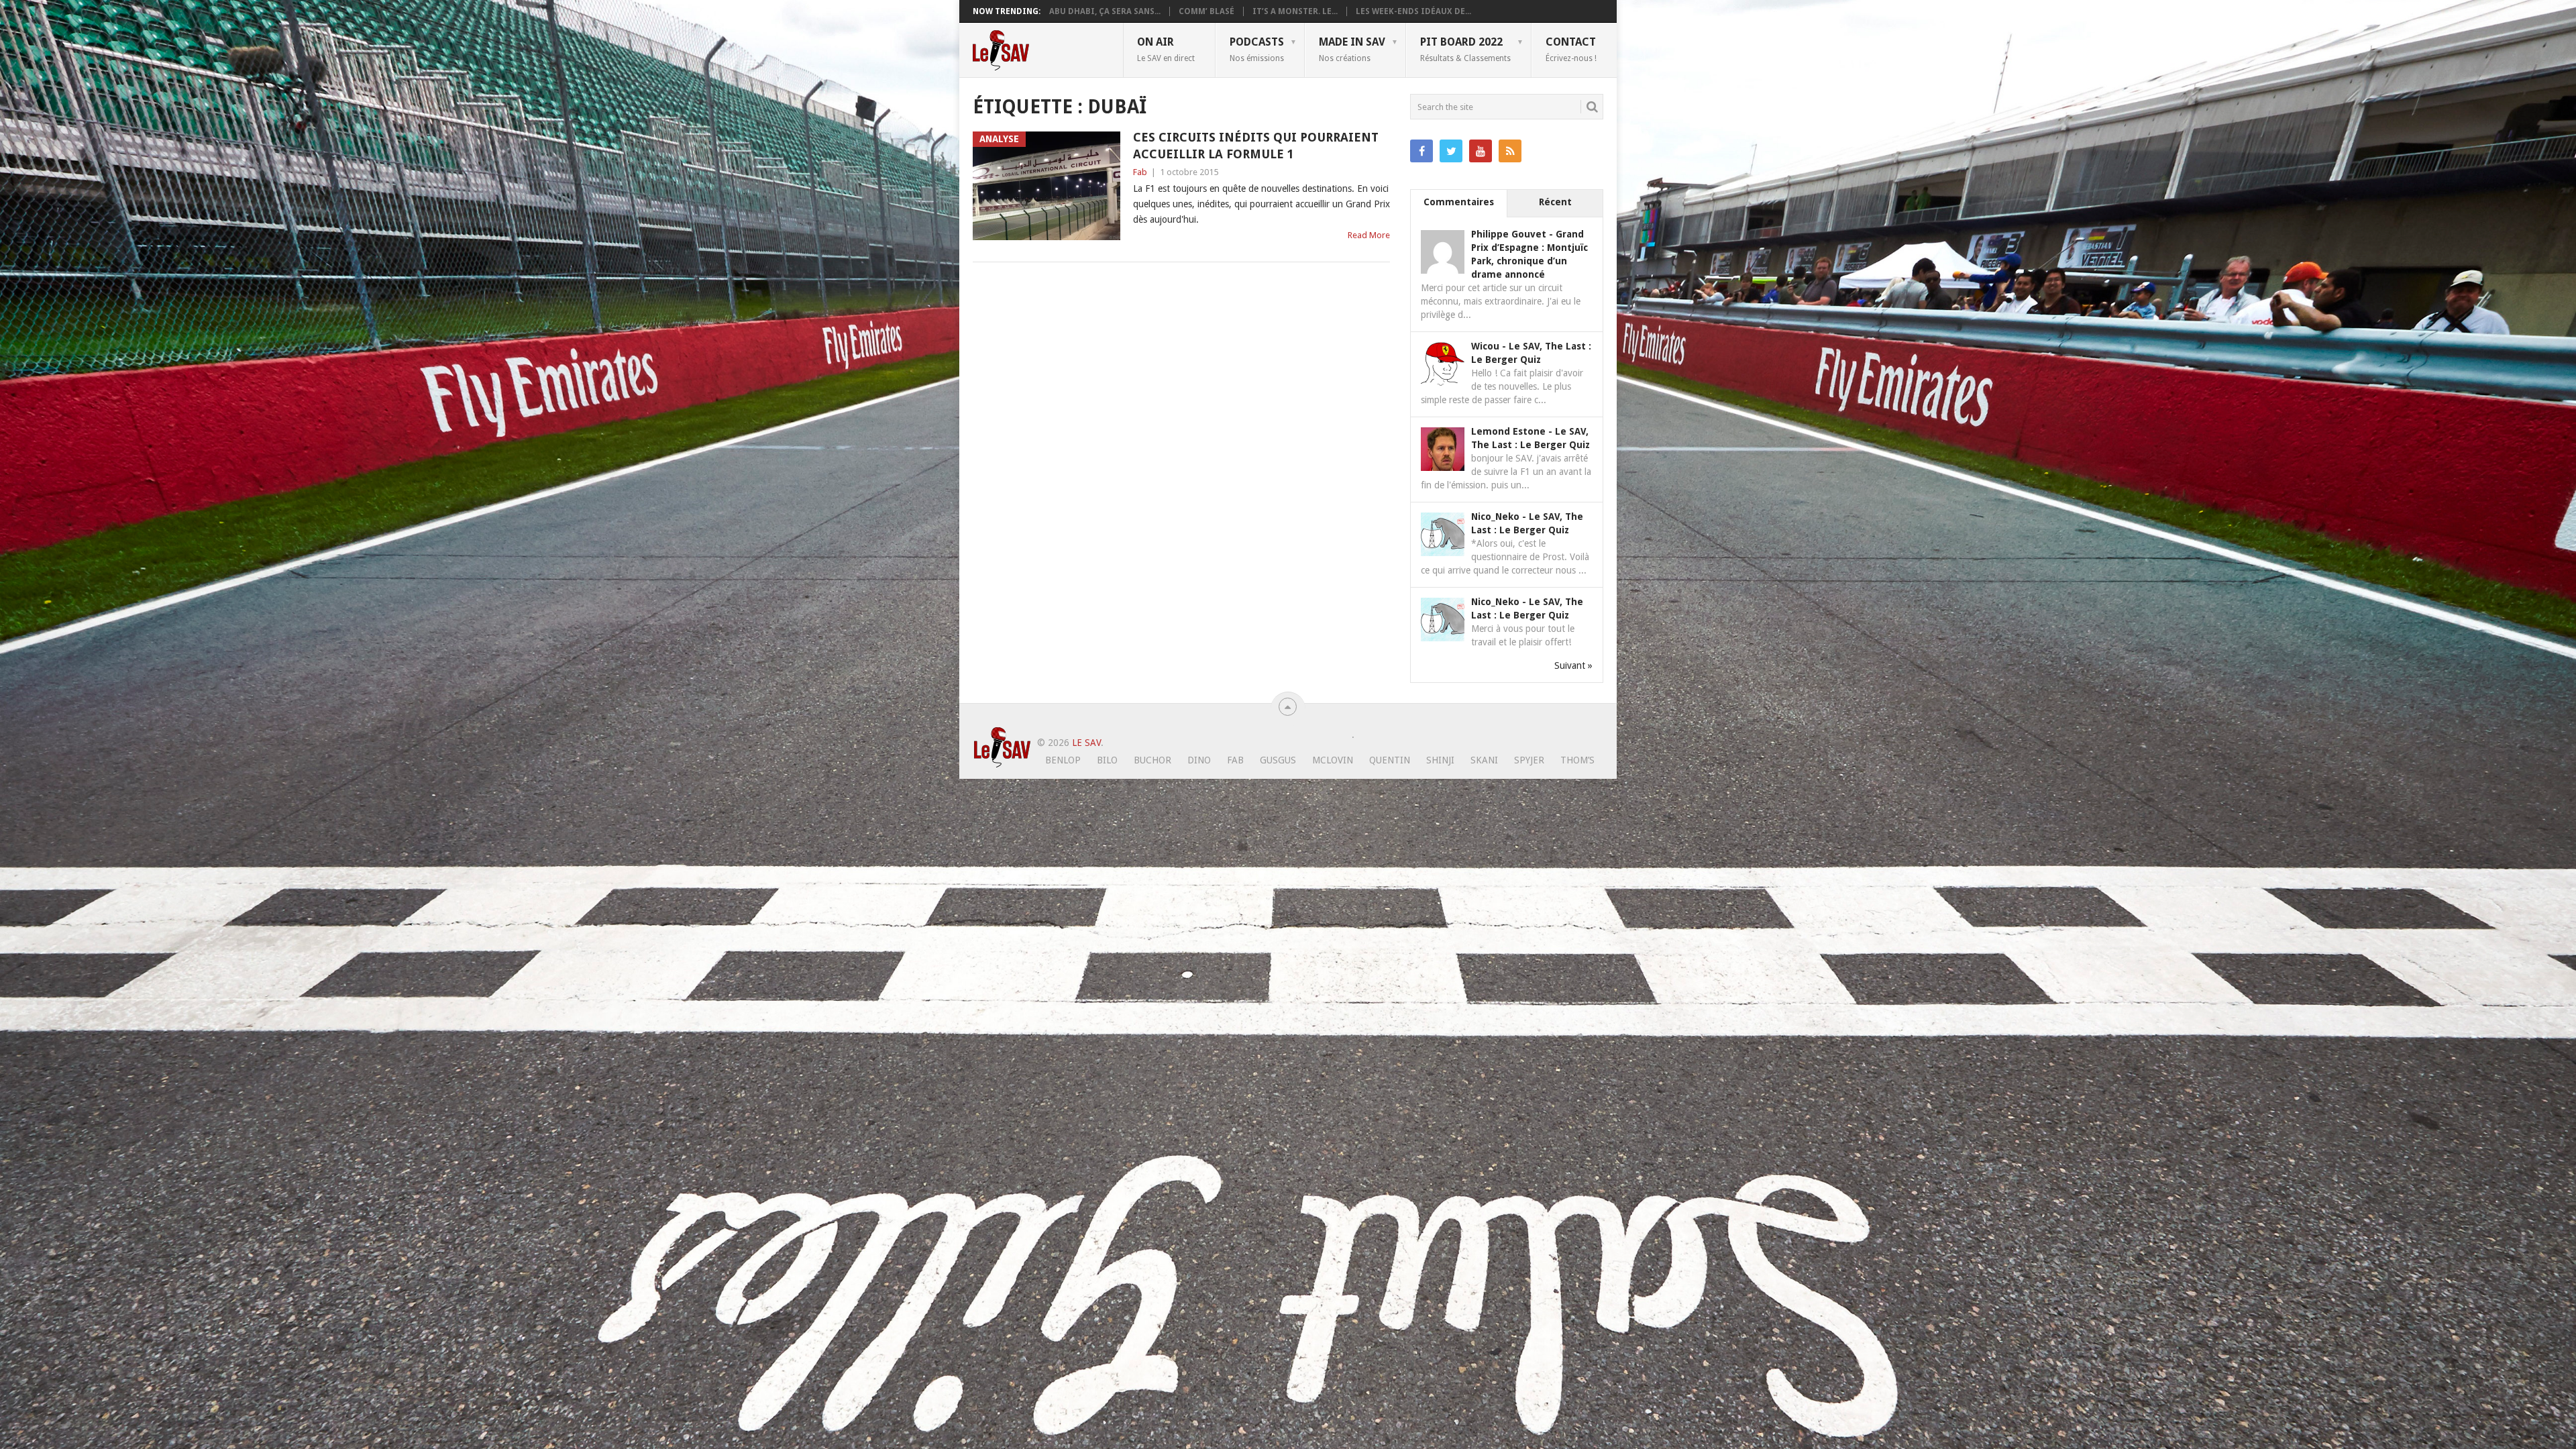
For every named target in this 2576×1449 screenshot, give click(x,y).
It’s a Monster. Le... (1295, 11)
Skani (1484, 760)
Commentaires (1459, 202)
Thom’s (1577, 760)
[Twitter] (1451, 151)
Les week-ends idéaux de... (1413, 11)
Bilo (1107, 760)
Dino (1199, 760)
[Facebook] (1421, 151)
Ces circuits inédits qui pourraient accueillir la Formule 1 (1256, 146)
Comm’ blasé (1206, 11)
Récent (1555, 202)
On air (1166, 49)
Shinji (1440, 760)
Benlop (1063, 760)
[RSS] (1510, 151)
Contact (1571, 49)
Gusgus (1278, 760)
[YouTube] (1481, 151)
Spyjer (1529, 760)
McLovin (1333, 760)
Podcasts (1257, 49)
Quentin (1390, 760)
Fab (1140, 172)
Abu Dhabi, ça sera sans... (1105, 11)
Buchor (1152, 760)
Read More (1369, 235)
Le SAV (1086, 743)
